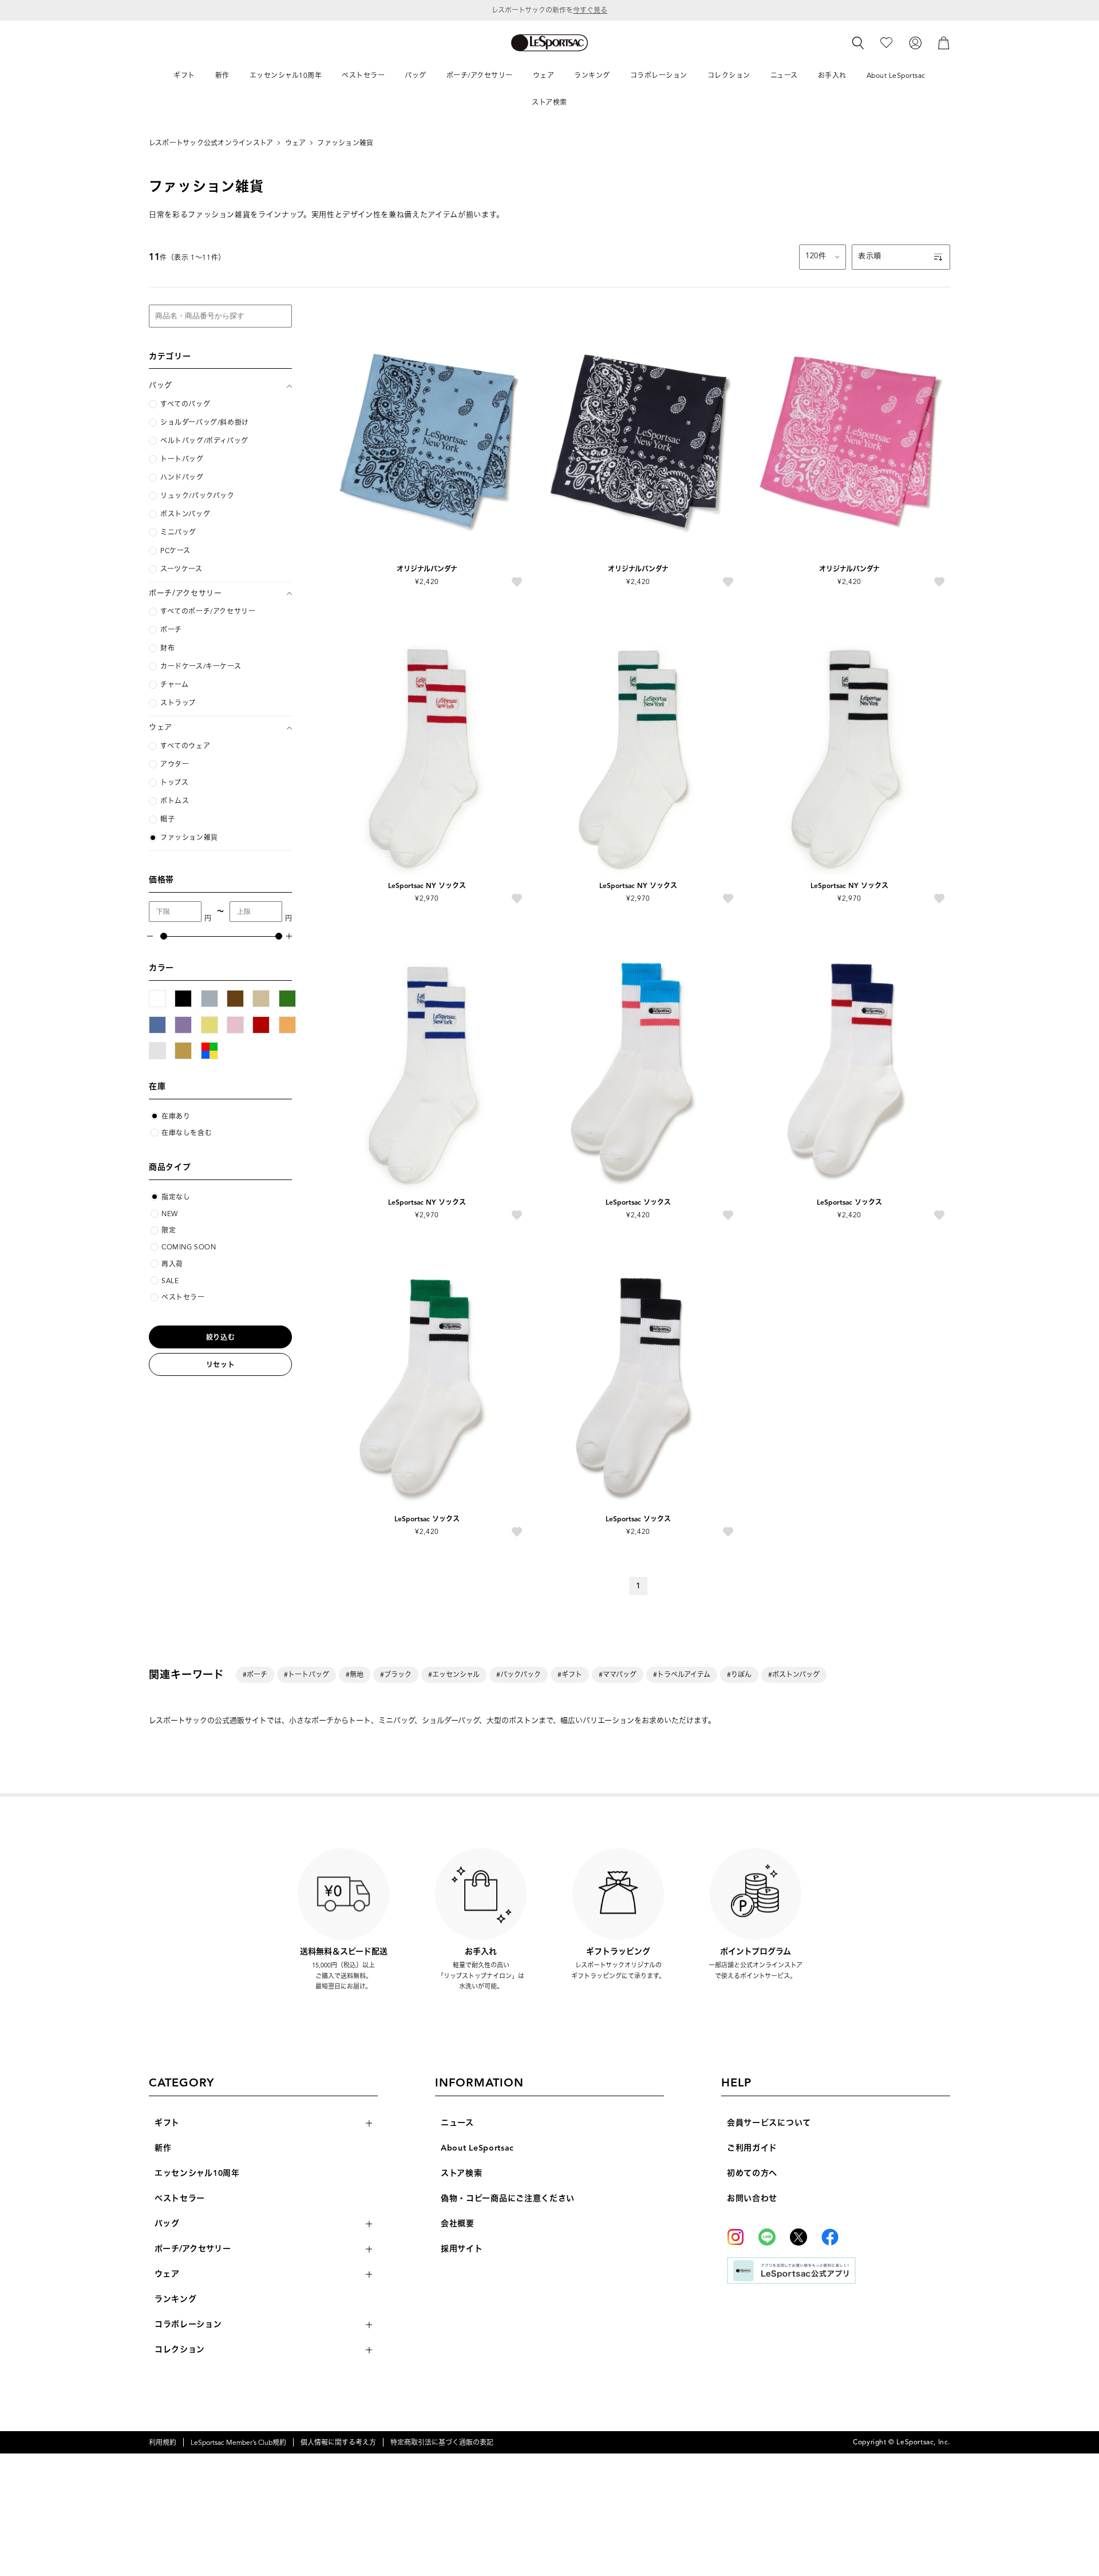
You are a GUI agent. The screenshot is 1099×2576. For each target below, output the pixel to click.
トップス (174, 783)
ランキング (176, 2299)
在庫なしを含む (187, 1133)
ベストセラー (183, 1297)
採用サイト (462, 2249)
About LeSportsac (477, 2148)
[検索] (858, 43)
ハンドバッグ (182, 478)
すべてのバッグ (185, 404)
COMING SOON (189, 1247)
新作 (163, 2148)
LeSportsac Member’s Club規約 (238, 2442)
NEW (170, 1214)
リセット (220, 1365)
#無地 (355, 1674)
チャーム (174, 685)
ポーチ (171, 630)
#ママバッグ (618, 1674)
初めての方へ (752, 2173)
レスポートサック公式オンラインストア (211, 143)
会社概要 (458, 2224)
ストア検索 (462, 2173)
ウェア (296, 143)
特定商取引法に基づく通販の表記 (442, 2442)
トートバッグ (182, 459)
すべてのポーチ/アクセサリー (208, 612)
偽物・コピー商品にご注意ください (508, 2198)
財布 (167, 648)
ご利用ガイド (752, 2148)
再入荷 (172, 1264)
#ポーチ (255, 1674)
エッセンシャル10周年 (197, 2173)
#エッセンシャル (454, 1674)
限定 (169, 1230)
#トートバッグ (307, 1674)
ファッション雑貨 (345, 143)
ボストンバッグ (185, 514)
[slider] (163, 936)
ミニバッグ (178, 532)
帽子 (167, 819)
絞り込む (220, 1337)
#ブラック (396, 1674)
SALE (170, 1281)
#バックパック (519, 1674)
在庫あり (176, 1116)
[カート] (944, 42)
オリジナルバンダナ (427, 569)
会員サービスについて (769, 2123)
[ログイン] (915, 42)
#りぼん (739, 1674)
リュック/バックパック (197, 496)
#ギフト (570, 1674)
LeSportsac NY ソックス (427, 885)
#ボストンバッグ (794, 1674)
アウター (175, 764)
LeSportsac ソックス (638, 1202)
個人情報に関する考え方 (338, 2442)
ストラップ (178, 703)
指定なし (176, 1197)
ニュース (457, 2123)
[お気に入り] (886, 42)
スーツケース (181, 569)
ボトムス (175, 801)
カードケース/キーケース (201, 666)
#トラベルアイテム (682, 1674)
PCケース (175, 551)
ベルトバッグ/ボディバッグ (204, 441)
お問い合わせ (752, 2198)
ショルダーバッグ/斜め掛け (205, 423)
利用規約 (163, 2442)
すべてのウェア (185, 746)
